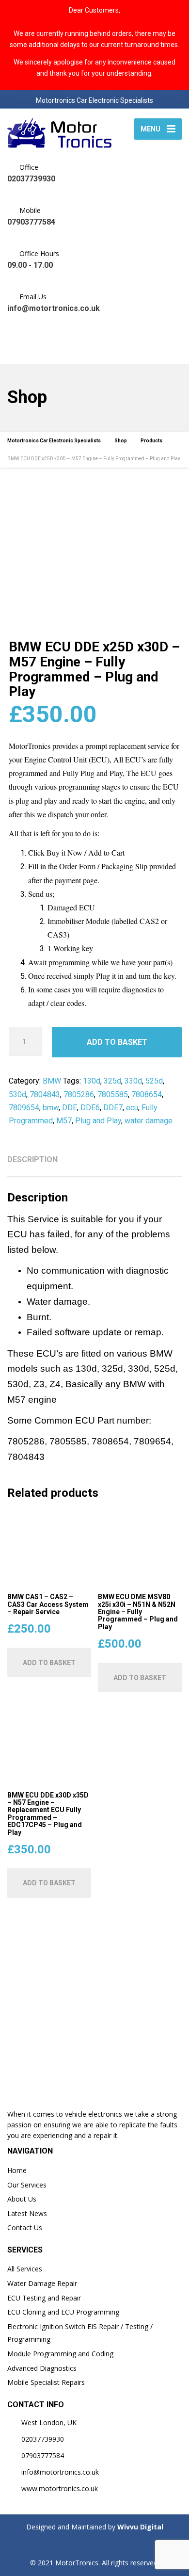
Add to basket (117, 1042)
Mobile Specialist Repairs (46, 2382)
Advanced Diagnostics (42, 2368)
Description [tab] (32, 1159)
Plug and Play (98, 1121)
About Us (22, 2199)
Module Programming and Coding (60, 2354)
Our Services (27, 2185)
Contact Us (25, 2228)
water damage (149, 1121)
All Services (25, 2269)
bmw (51, 1108)
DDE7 (113, 1108)
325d (112, 1081)
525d (154, 1081)
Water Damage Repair (42, 2283)
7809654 (24, 1108)
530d (17, 1094)
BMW (52, 1081)
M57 (64, 1121)
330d (133, 1081)
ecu (132, 1108)
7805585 (113, 1094)
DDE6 (90, 1108)
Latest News (27, 2213)
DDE (70, 1108)
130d (92, 1081)
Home (17, 2170)
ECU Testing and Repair (44, 2298)
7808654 (147, 1094)
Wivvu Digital (139, 2527)
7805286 (79, 1094)
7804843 (45, 1094)
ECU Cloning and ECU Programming (63, 2312)
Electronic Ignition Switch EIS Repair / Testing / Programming (80, 2333)
